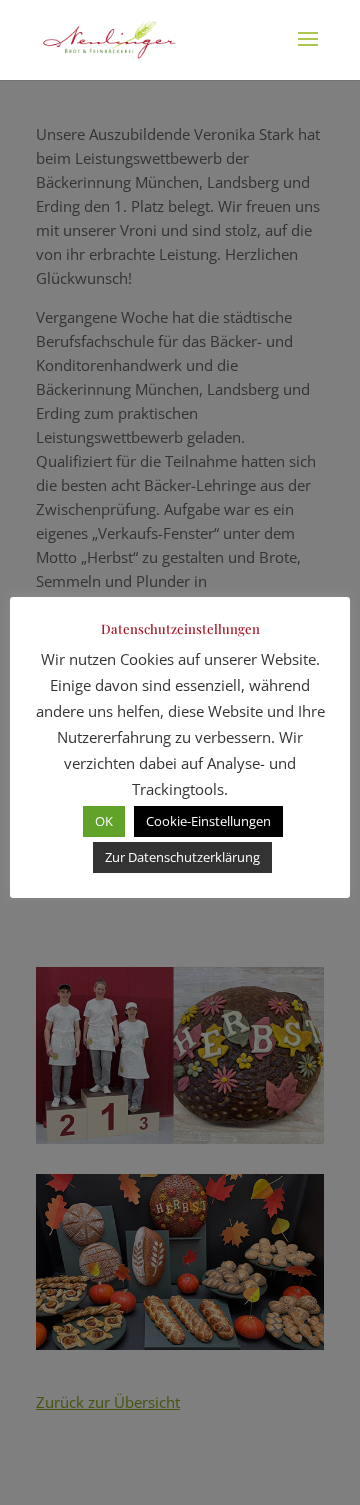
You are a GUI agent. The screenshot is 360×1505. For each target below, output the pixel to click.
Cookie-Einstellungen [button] (208, 821)
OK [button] (104, 821)
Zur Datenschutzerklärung (182, 857)
